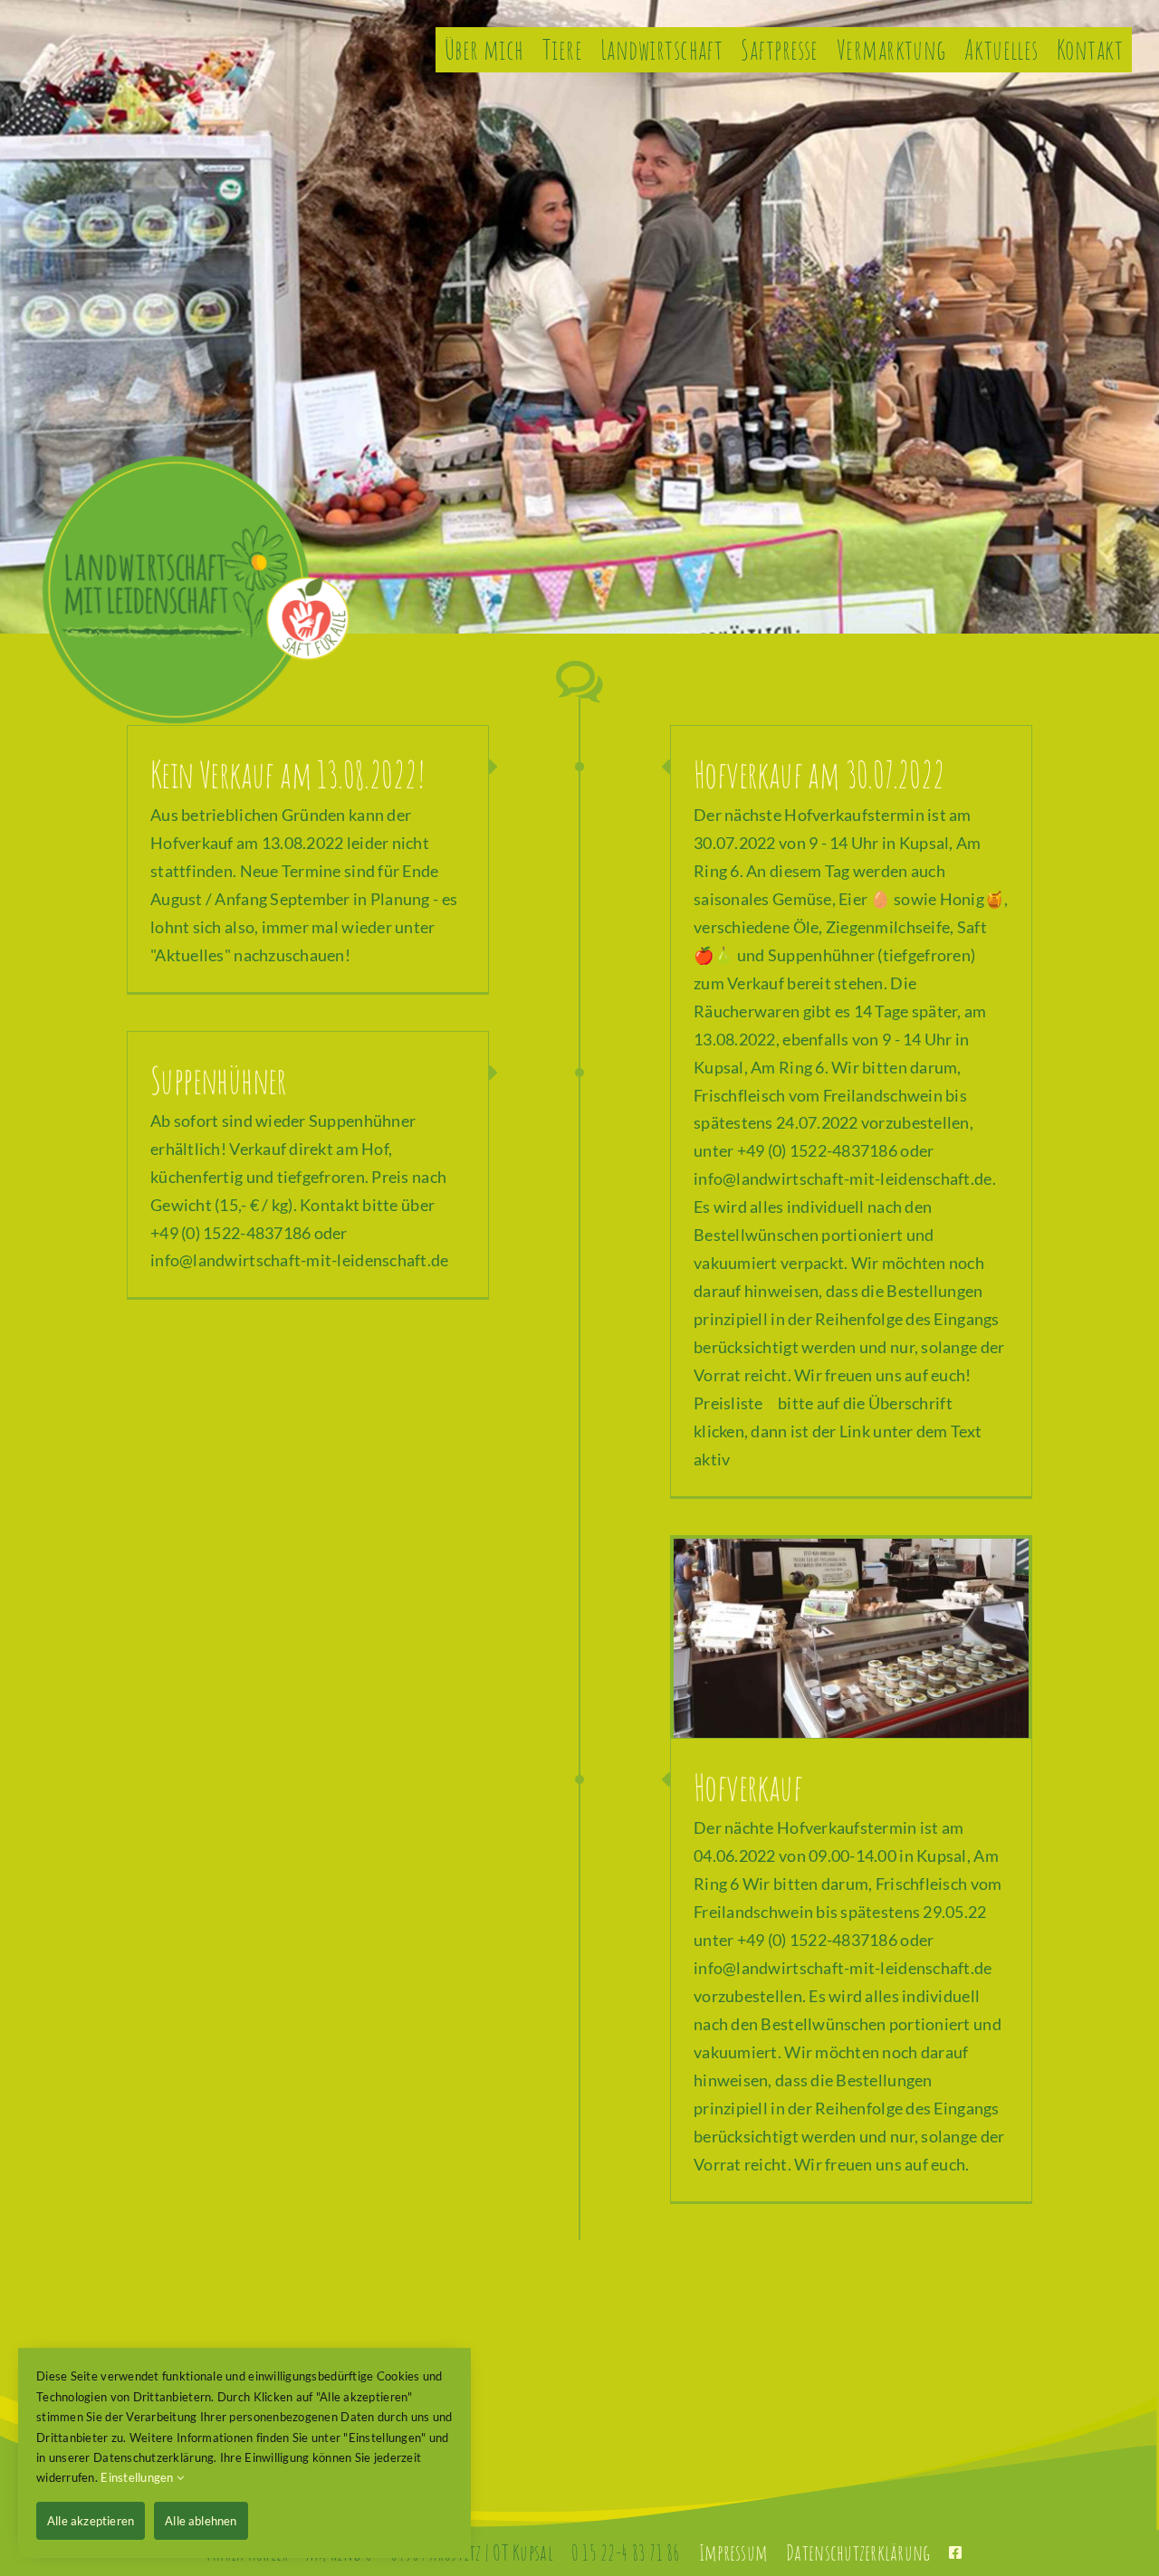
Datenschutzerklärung (858, 2552)
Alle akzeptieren (91, 2521)
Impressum (733, 2552)
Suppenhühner (219, 1080)
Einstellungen (139, 2477)
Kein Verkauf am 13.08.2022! (288, 774)
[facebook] (955, 2552)
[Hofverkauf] (851, 1639)
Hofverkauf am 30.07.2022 (819, 774)
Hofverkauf (748, 1787)
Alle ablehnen (201, 2521)
